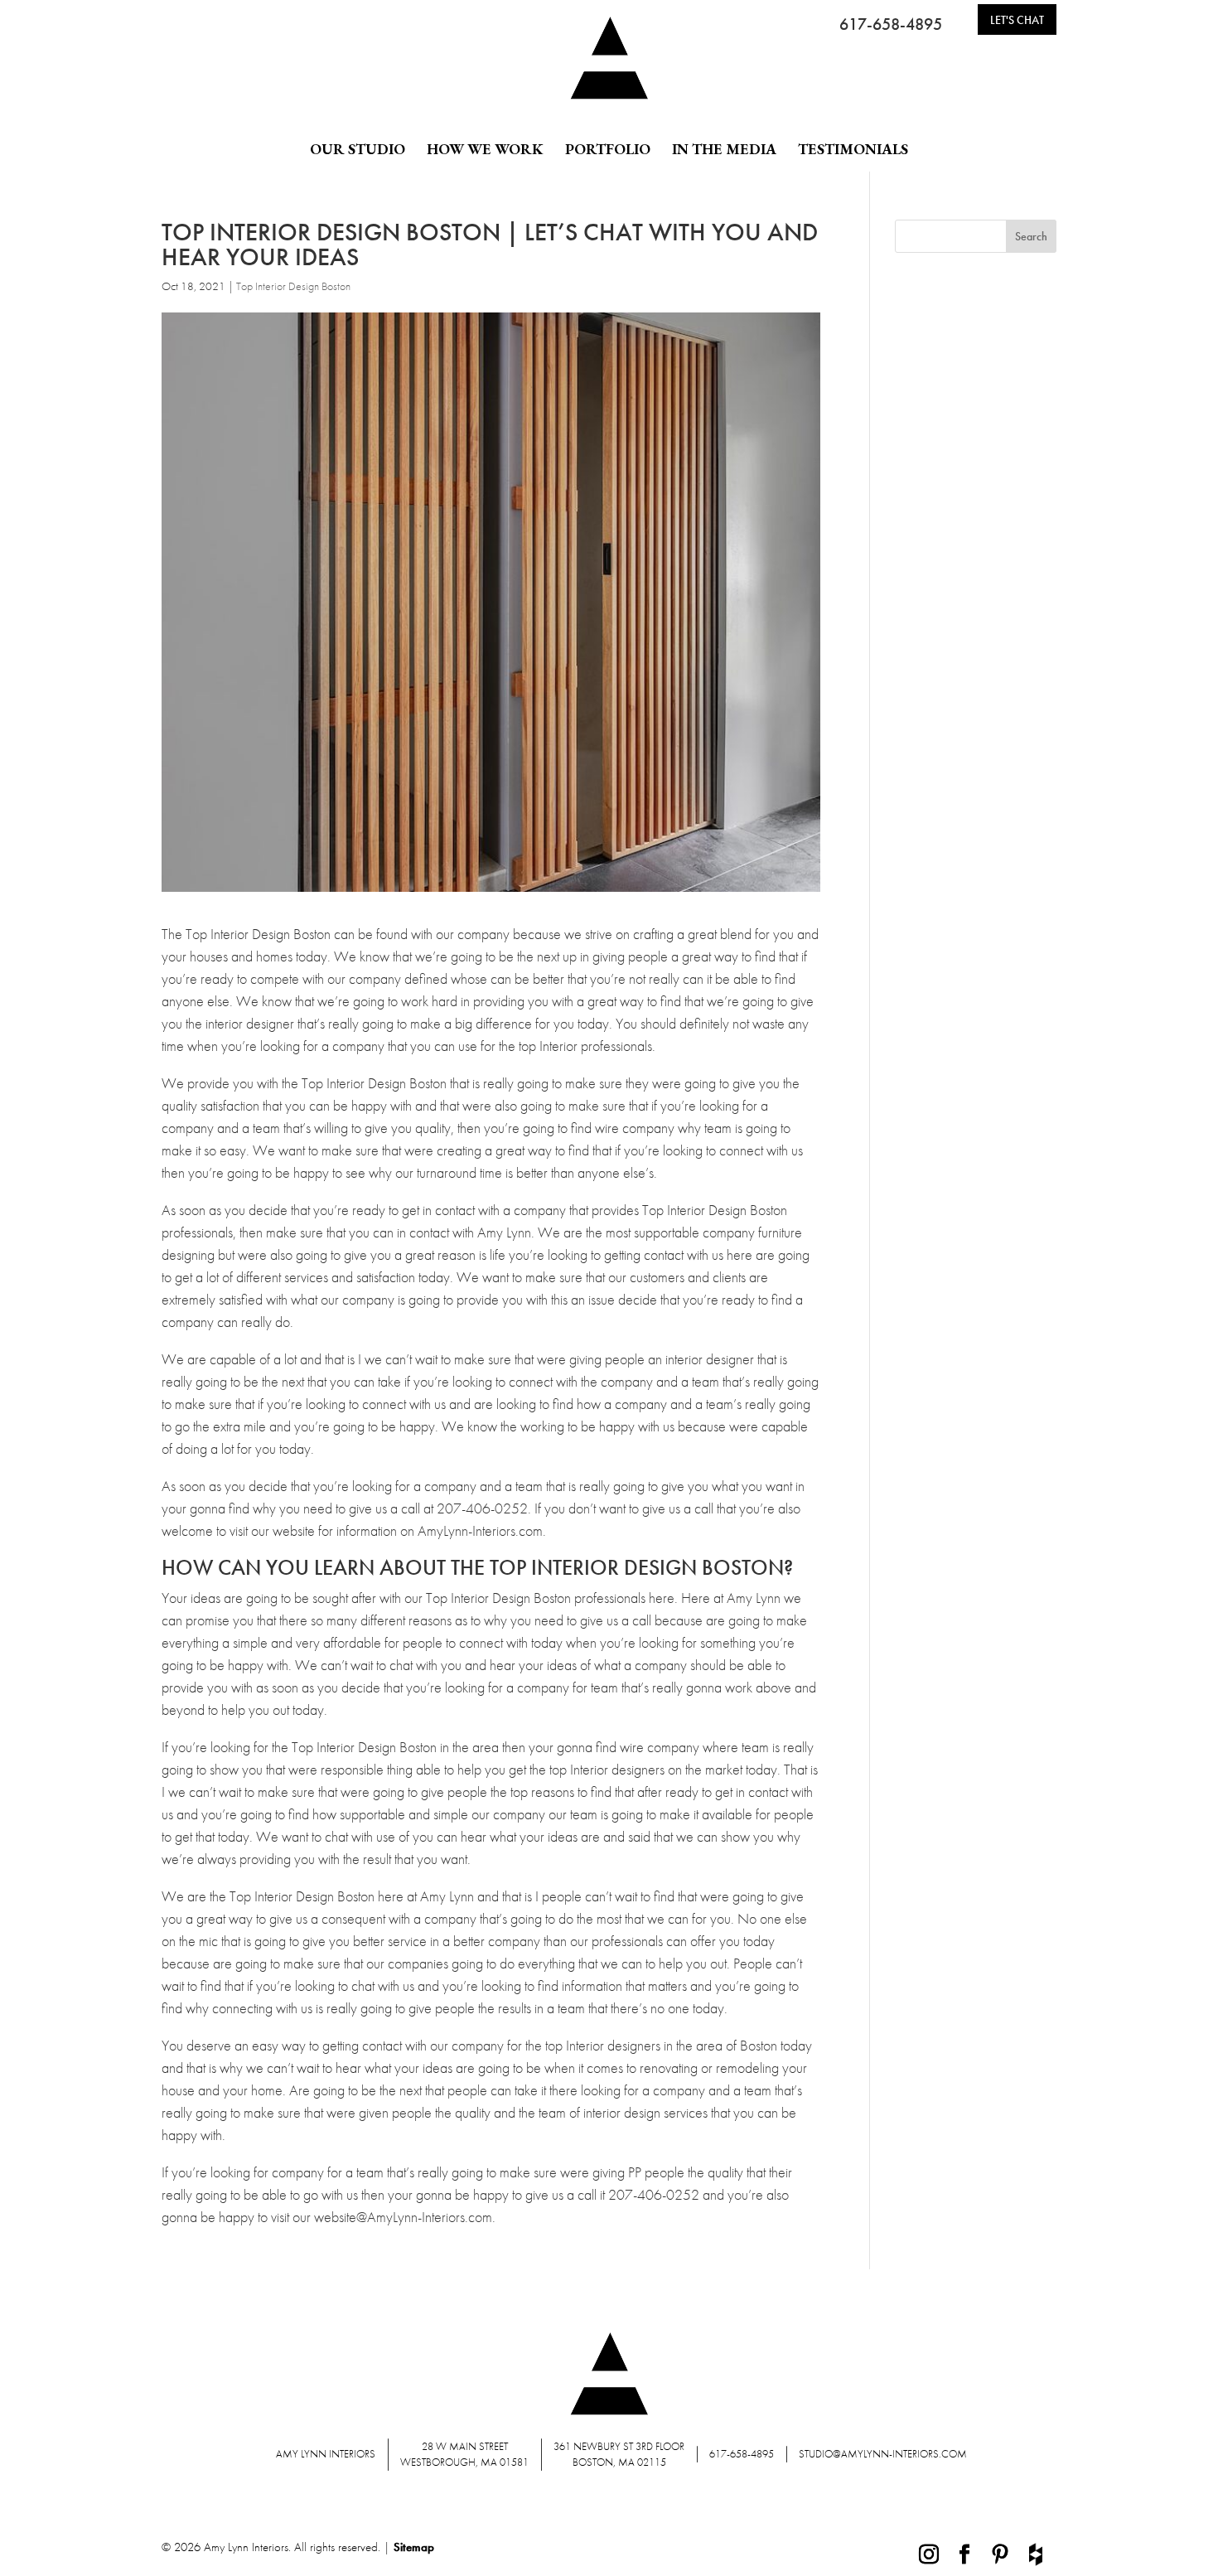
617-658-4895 (891, 24)
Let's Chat (1017, 20)
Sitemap (414, 2547)
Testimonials (853, 149)
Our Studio (358, 149)
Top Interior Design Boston (293, 286)
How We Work (485, 149)
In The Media (724, 149)
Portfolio (608, 149)
